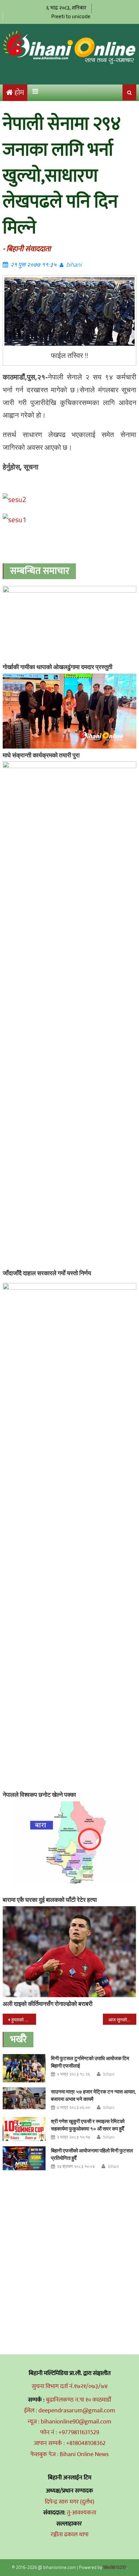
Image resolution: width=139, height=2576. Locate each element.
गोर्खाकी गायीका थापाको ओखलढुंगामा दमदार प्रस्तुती (58, 667)
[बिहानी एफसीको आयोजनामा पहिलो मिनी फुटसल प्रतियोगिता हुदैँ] (24, 2158)
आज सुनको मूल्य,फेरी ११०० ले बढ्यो (122, 2020)
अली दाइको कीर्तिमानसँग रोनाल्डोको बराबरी (48, 2004)
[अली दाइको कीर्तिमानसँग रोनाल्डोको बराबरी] (69, 1952)
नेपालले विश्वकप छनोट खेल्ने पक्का (39, 1795)
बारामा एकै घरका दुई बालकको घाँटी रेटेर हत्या (50, 1900)
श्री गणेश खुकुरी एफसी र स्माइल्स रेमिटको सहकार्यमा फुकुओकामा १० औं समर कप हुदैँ (88, 2125)
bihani (74, 265)
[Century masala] (15, 499)
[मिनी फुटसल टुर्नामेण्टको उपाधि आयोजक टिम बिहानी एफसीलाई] (24, 2068)
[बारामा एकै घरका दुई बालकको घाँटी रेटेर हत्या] (69, 1847)
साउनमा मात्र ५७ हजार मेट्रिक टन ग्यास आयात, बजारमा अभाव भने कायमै (93, 2095)
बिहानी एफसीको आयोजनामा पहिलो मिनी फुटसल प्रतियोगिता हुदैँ (92, 2154)
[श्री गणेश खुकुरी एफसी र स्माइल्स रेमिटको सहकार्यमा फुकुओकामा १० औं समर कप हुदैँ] (24, 2129)
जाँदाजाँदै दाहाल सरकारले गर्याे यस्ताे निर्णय (47, 1273)
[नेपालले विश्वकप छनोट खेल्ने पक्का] (69, 1535)
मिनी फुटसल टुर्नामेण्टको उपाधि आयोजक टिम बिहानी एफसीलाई (90, 2062)
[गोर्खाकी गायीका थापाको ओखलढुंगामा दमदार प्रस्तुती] (69, 623)
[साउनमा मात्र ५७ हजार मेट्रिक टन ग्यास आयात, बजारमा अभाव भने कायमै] (24, 2098)
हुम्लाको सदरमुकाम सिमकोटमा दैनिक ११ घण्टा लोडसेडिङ (24, 2020)
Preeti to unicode (71, 16)
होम (19, 93)
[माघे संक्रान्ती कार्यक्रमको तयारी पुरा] (69, 711)
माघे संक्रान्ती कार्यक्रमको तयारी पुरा (41, 755)
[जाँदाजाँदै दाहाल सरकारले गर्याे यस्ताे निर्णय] (69, 1014)
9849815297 (115, 2567)
